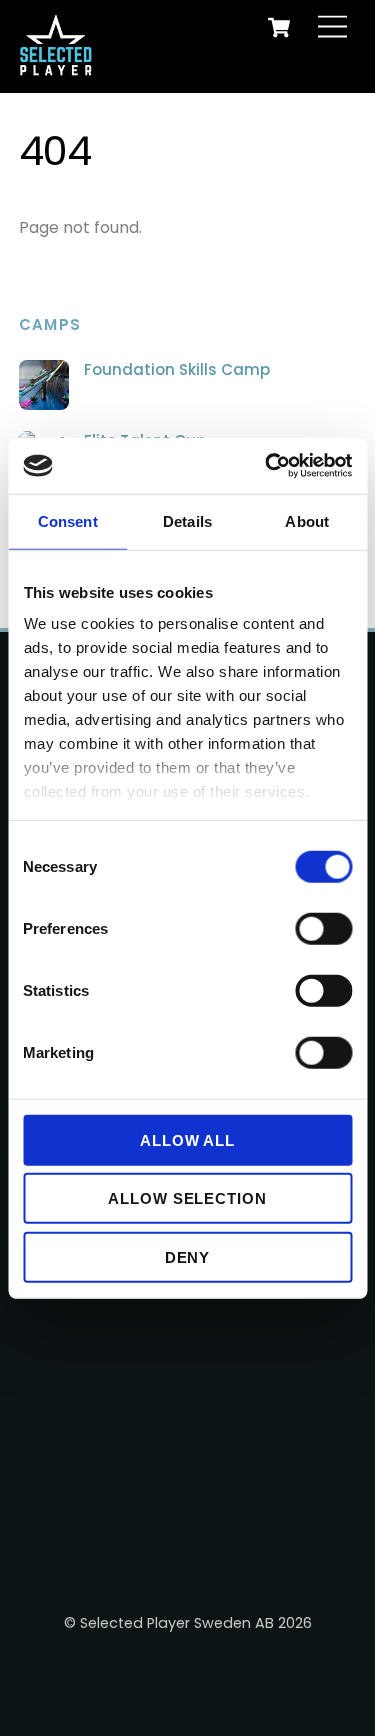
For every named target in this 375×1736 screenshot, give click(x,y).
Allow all (188, 1139)
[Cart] (279, 27)
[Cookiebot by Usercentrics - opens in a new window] (267, 466)
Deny (188, 1256)
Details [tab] (187, 520)
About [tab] (307, 520)
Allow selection (188, 1198)
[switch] (323, 928)
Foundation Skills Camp (177, 370)
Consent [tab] (68, 520)
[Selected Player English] (59, 66)
